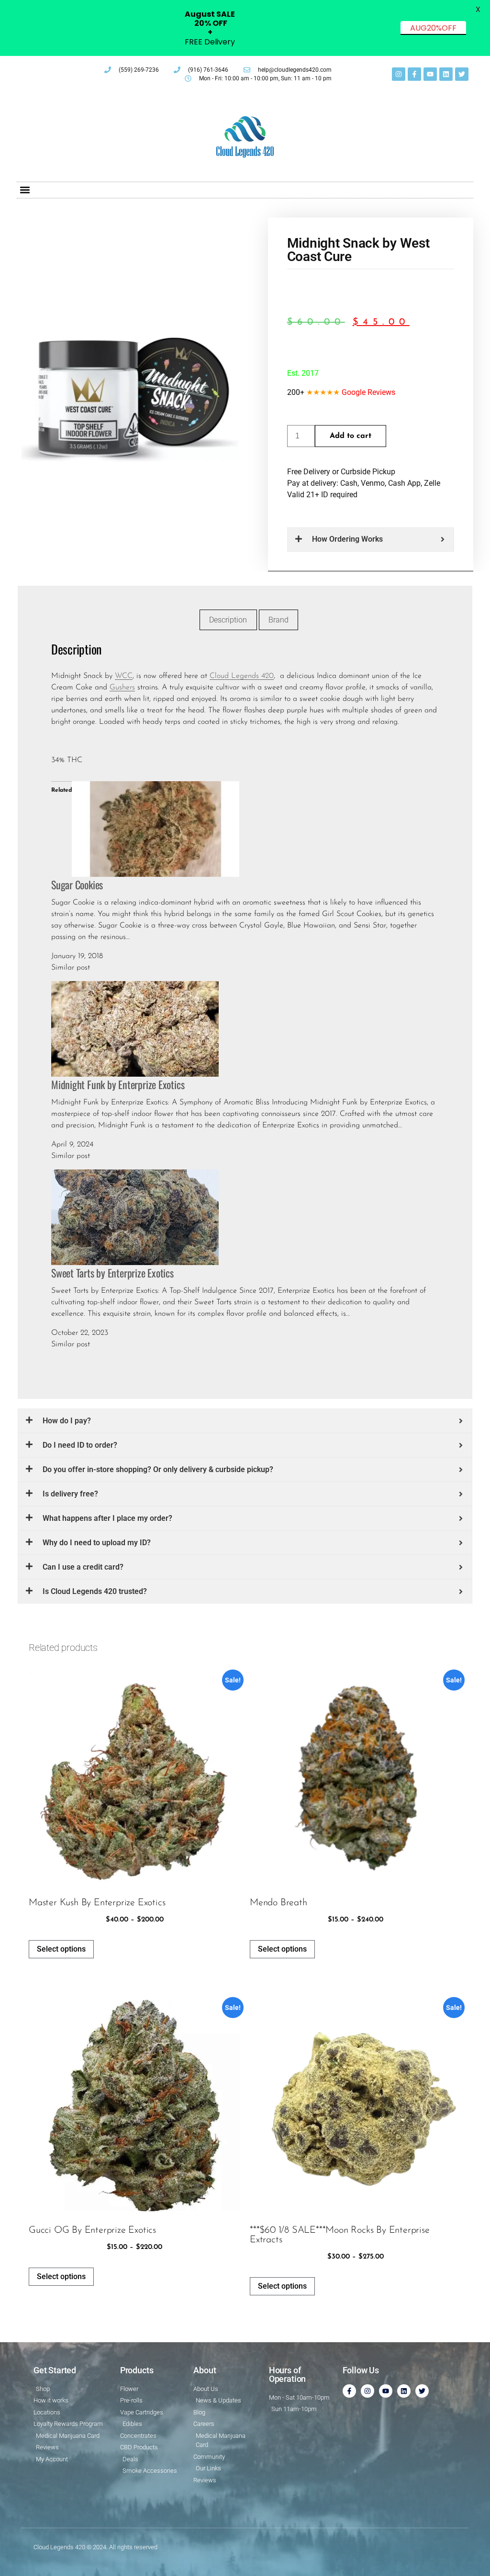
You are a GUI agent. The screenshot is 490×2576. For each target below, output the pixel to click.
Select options (61, 1949)
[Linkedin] (446, 74)
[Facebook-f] (414, 74)
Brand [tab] (278, 620)
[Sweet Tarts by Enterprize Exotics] (135, 1217)
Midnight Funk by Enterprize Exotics (118, 1084)
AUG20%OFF (433, 28)
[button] (25, 190)
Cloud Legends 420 (242, 676)
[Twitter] (462, 74)
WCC (124, 676)
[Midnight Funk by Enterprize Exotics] (135, 1028)
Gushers (122, 688)
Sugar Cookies (77, 884)
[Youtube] (430, 74)
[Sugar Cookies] (156, 829)
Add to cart (351, 436)
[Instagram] (399, 74)
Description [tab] (228, 620)
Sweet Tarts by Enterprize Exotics (112, 1273)
